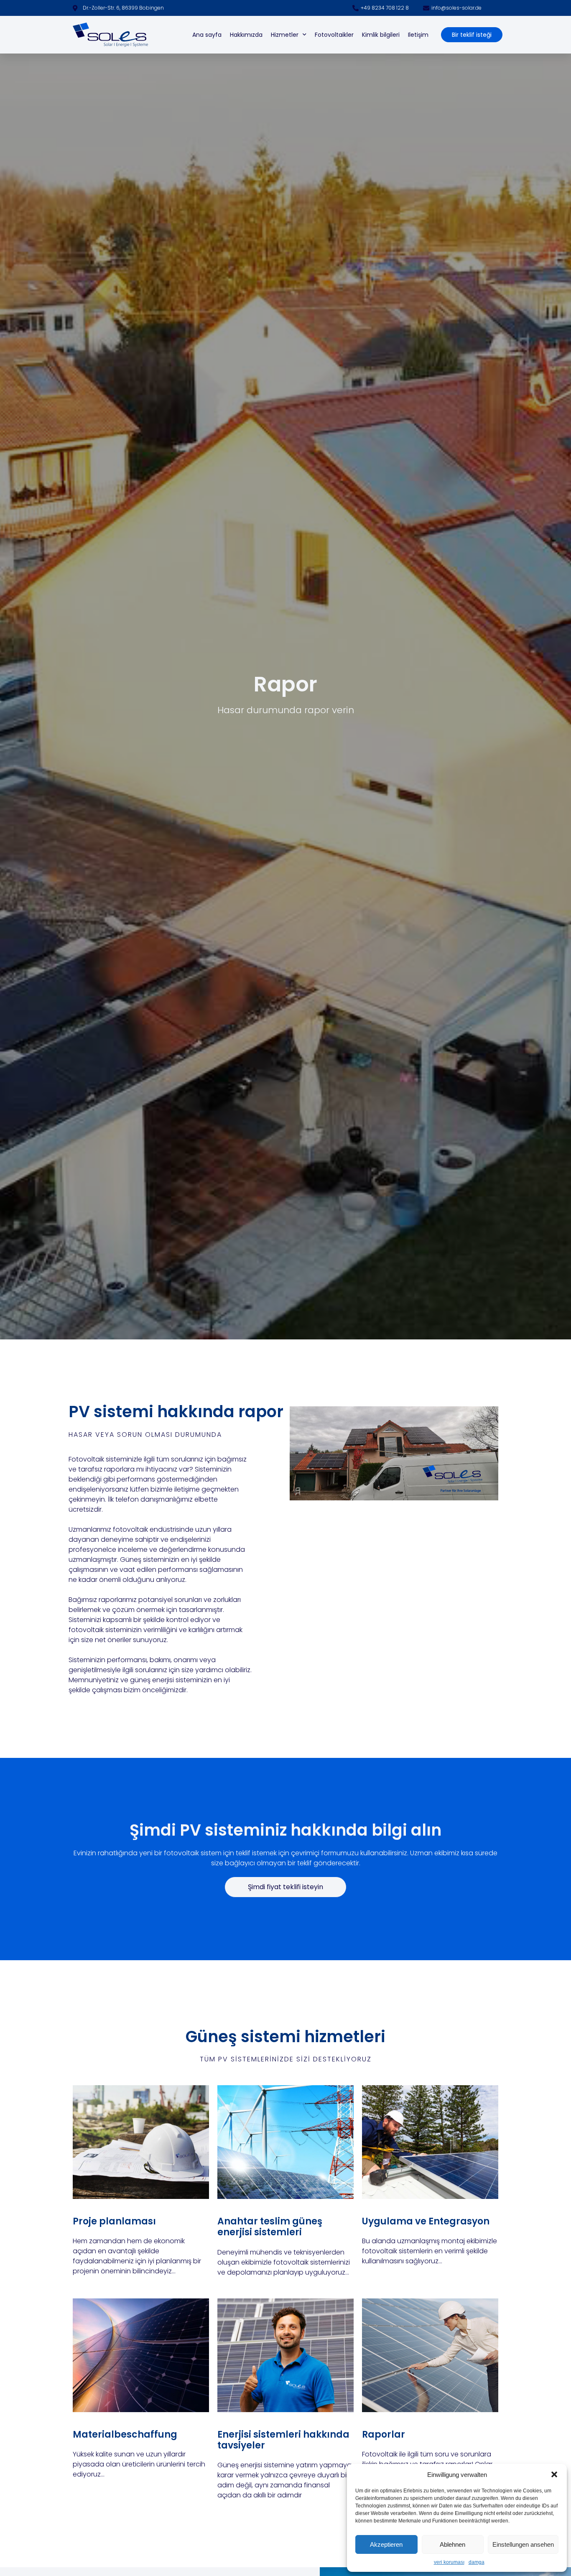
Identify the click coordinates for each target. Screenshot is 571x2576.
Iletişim (418, 35)
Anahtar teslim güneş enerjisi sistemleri (270, 2227)
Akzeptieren (386, 2544)
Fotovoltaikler (334, 35)
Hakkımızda (246, 35)
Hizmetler (285, 35)
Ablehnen (452, 2544)
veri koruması (449, 2562)
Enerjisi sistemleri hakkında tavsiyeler (283, 2440)
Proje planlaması (114, 2221)
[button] (554, 2474)
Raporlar (384, 2434)
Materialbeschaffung (125, 2434)
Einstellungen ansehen (523, 2544)
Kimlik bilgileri (381, 35)
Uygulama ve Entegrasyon (426, 2221)
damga (477, 2562)
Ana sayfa (207, 35)
